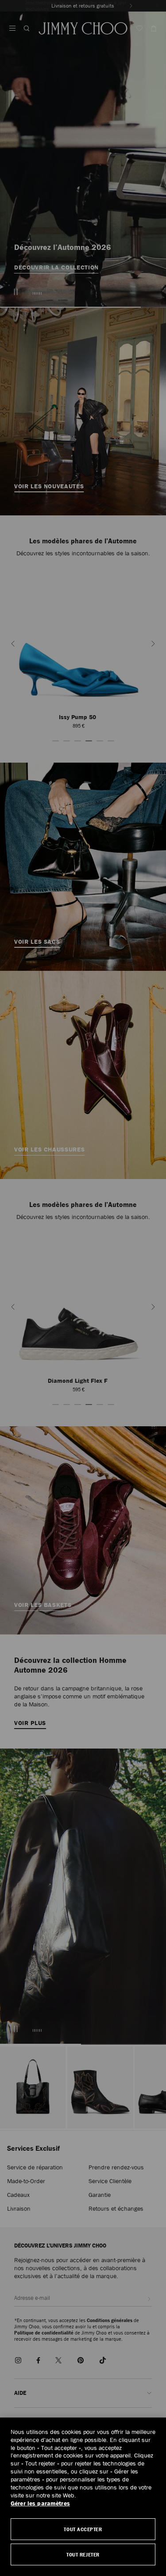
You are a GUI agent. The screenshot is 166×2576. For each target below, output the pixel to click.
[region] (83, 2497)
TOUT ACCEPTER (83, 2529)
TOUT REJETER (83, 2554)
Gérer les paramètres (40, 2503)
